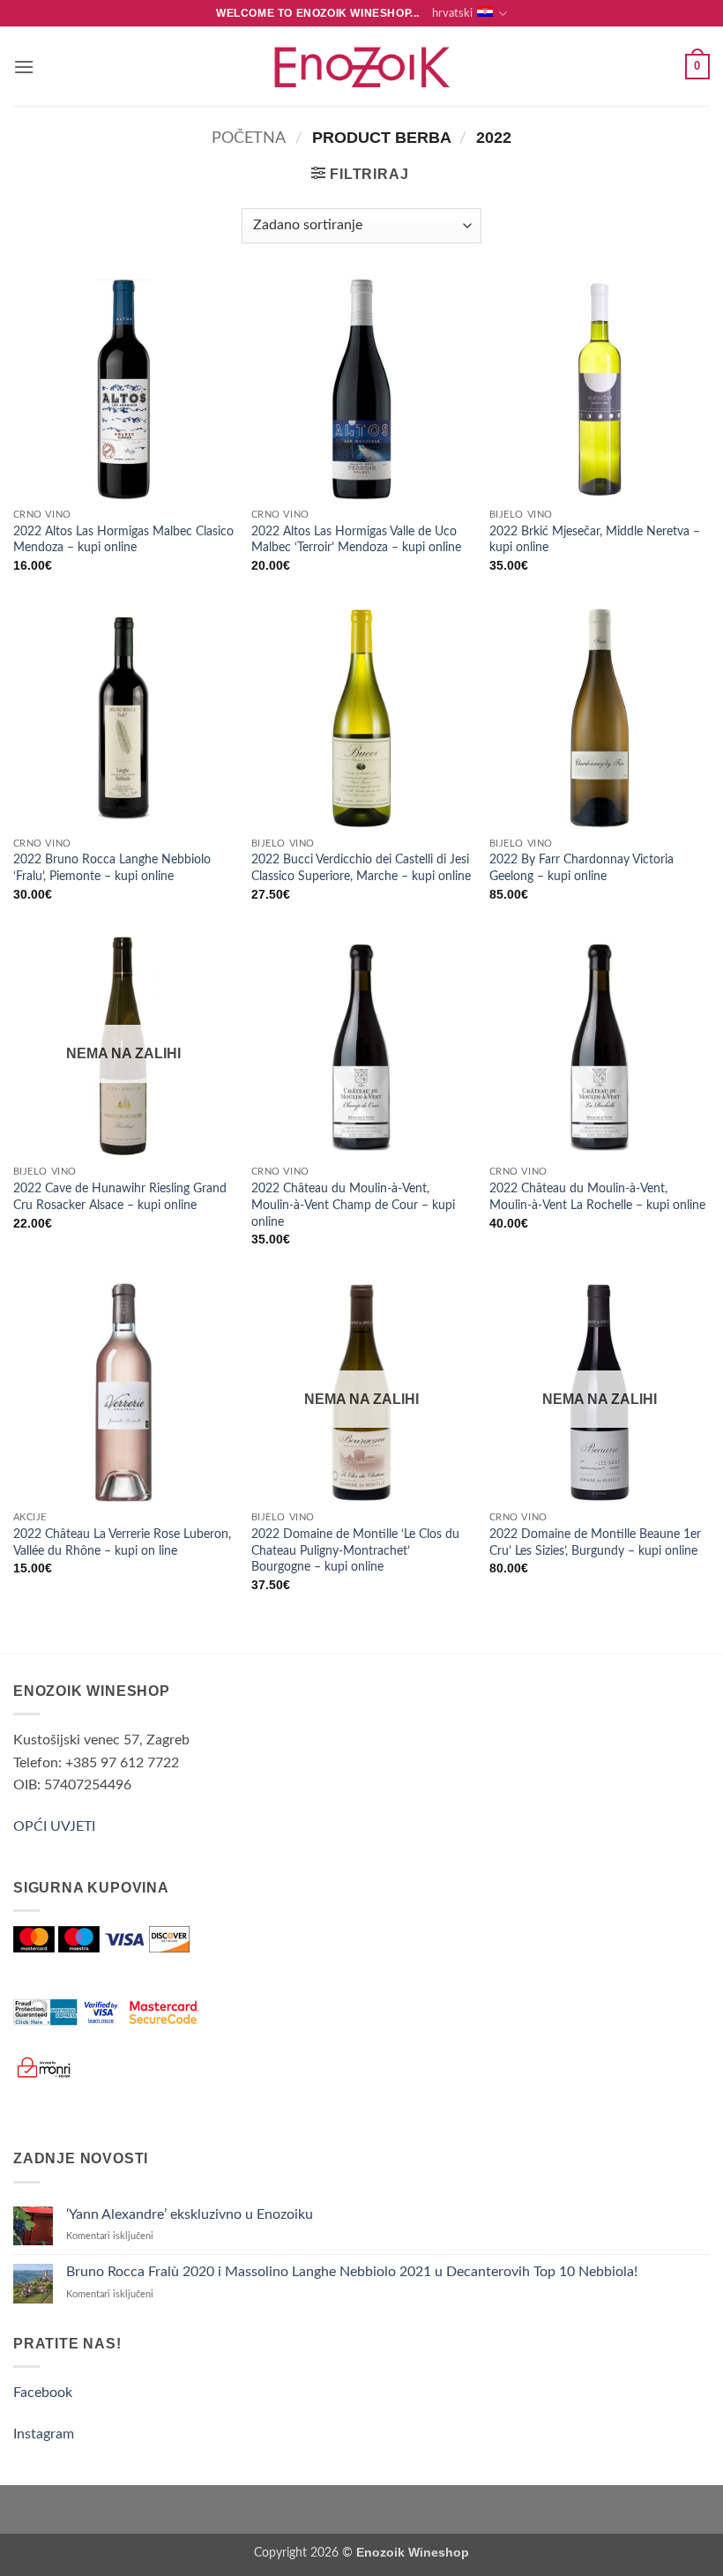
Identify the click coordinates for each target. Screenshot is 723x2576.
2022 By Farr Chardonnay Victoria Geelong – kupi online (581, 868)
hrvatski (452, 13)
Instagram (44, 2434)
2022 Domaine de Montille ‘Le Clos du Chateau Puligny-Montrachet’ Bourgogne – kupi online (355, 1550)
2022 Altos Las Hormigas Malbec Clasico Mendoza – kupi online (123, 540)
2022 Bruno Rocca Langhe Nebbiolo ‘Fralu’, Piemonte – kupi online (112, 868)
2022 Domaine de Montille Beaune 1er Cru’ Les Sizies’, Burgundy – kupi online (595, 1542)
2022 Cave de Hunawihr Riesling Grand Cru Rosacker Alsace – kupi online (120, 1197)
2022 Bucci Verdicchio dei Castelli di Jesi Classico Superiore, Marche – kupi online (361, 868)
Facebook (43, 2393)
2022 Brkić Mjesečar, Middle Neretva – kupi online (595, 540)
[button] (24, 67)
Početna (249, 138)
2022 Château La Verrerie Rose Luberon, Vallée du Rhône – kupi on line (122, 1542)
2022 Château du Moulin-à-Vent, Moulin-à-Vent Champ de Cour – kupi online (353, 1205)
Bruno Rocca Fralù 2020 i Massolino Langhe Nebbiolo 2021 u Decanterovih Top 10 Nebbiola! (352, 2272)
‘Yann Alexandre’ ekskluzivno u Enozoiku (190, 2214)
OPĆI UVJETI (54, 1826)
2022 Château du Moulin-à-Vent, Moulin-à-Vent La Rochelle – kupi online (597, 1197)
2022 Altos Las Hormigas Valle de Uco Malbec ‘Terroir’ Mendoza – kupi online (356, 540)
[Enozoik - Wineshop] (361, 67)
